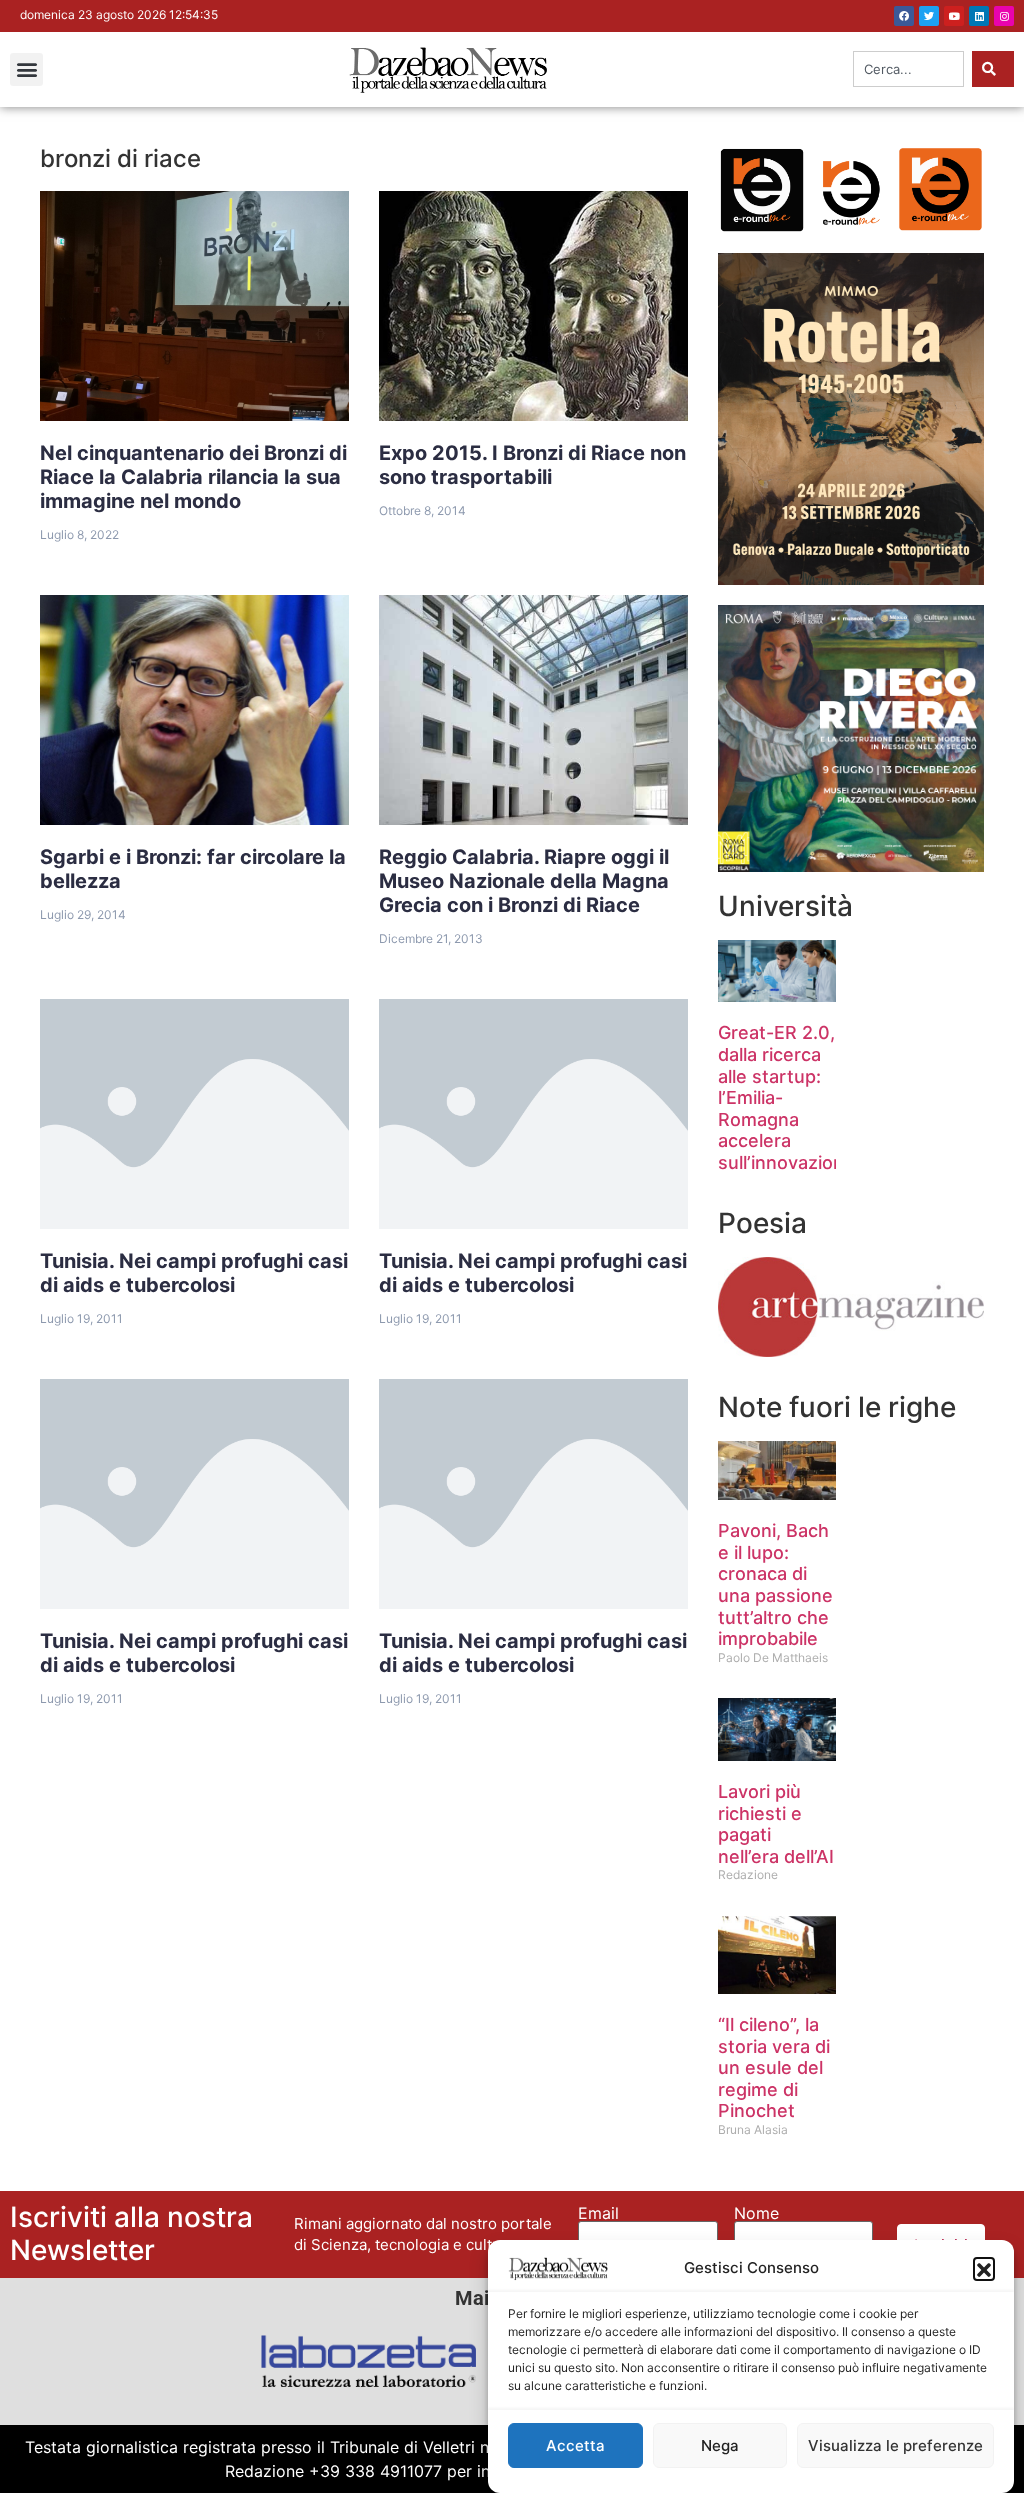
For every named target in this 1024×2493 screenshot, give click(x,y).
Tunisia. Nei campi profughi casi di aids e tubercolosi (194, 1273)
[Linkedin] (979, 16)
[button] (984, 2268)
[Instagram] (1004, 16)
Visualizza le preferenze (895, 2445)
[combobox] (908, 69)
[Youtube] (954, 16)
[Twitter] (929, 16)
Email (598, 2213)
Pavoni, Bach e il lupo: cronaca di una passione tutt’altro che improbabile (775, 1584)
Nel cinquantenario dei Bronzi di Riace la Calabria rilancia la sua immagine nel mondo (193, 477)
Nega (720, 2445)
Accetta (575, 2445)
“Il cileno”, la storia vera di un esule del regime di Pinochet (774, 2067)
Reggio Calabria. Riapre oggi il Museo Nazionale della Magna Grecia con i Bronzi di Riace (524, 881)
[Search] (993, 69)
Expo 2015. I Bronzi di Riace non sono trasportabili (532, 465)
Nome (756, 2213)
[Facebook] (904, 16)
